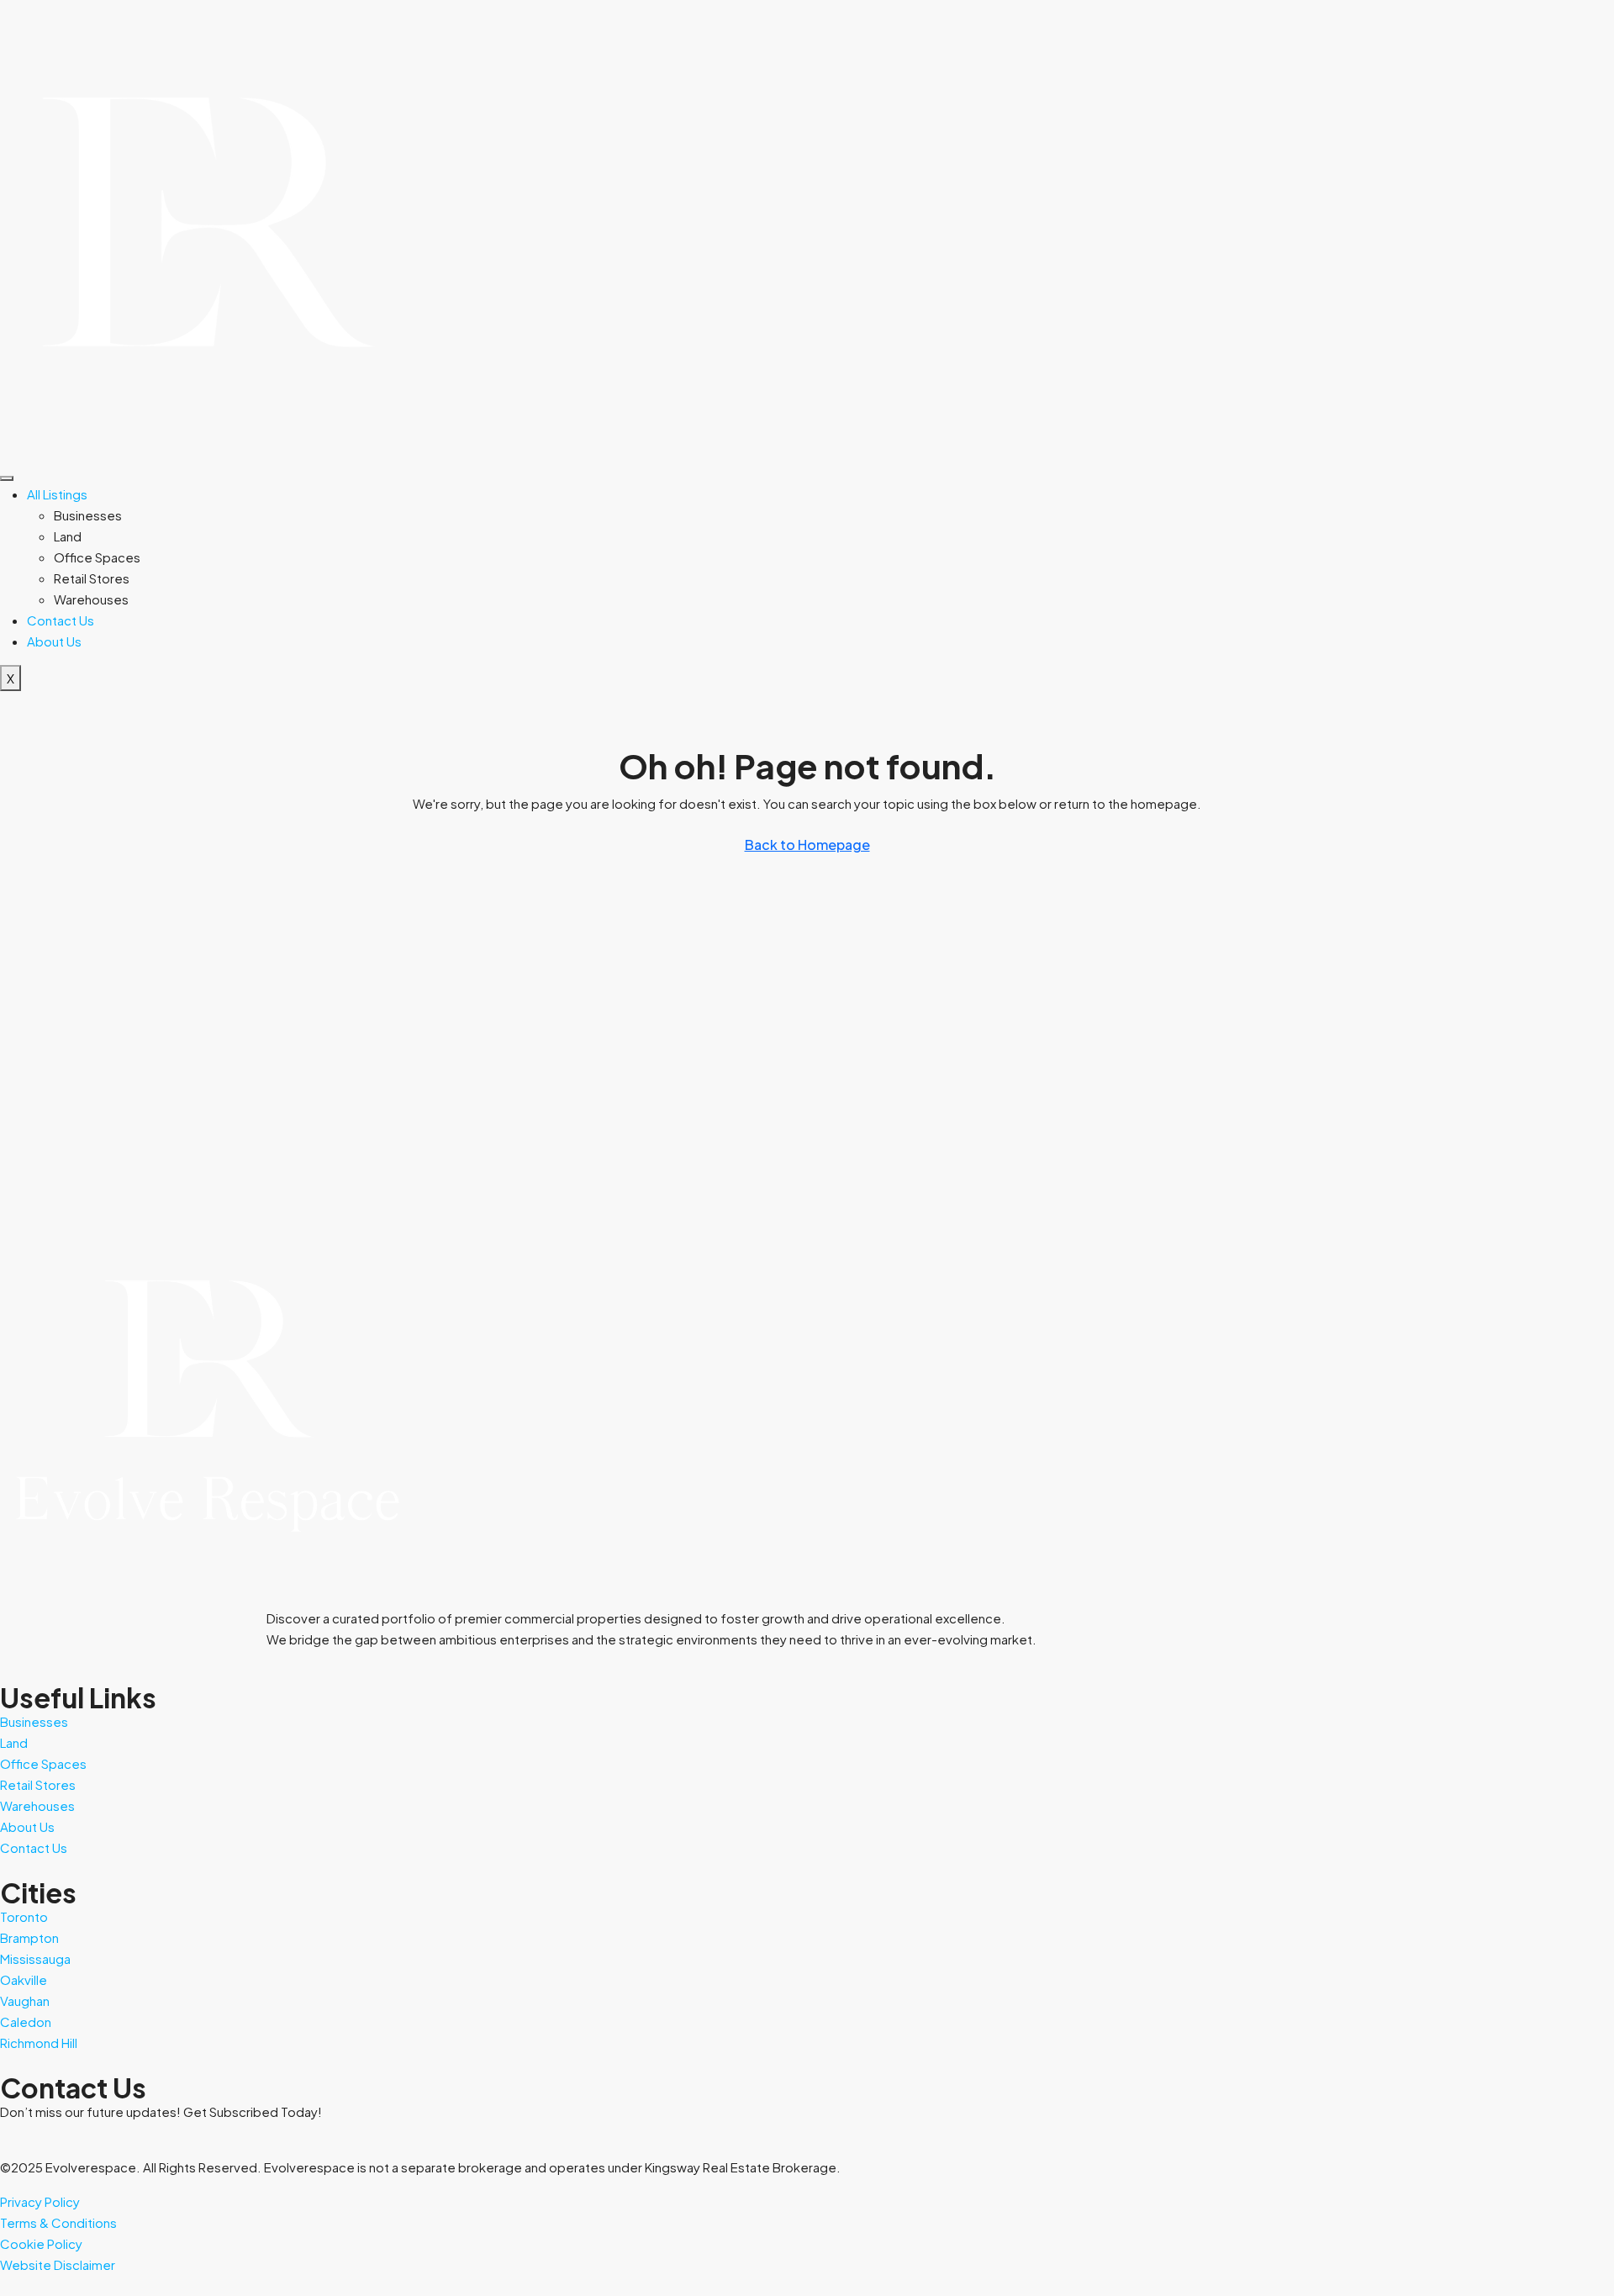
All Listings (57, 494)
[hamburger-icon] (7, 478)
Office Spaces (97, 557)
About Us (54, 641)
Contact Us (61, 620)
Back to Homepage (807, 845)
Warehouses (91, 599)
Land (68, 536)
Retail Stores (92, 578)
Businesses (88, 515)
